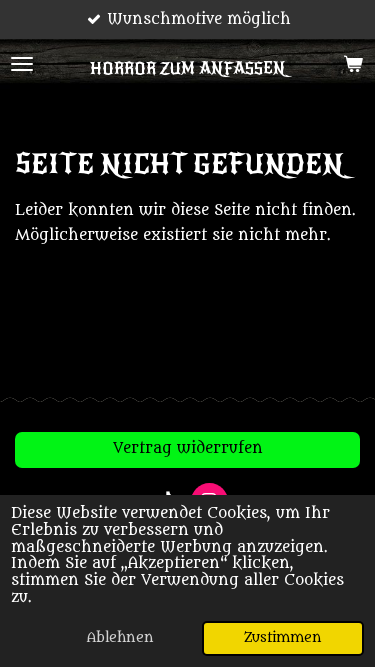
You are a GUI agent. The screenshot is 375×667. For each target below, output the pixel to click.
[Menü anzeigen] (22, 64)
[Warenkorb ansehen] (353, 64)
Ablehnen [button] (120, 638)
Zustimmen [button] (283, 638)
